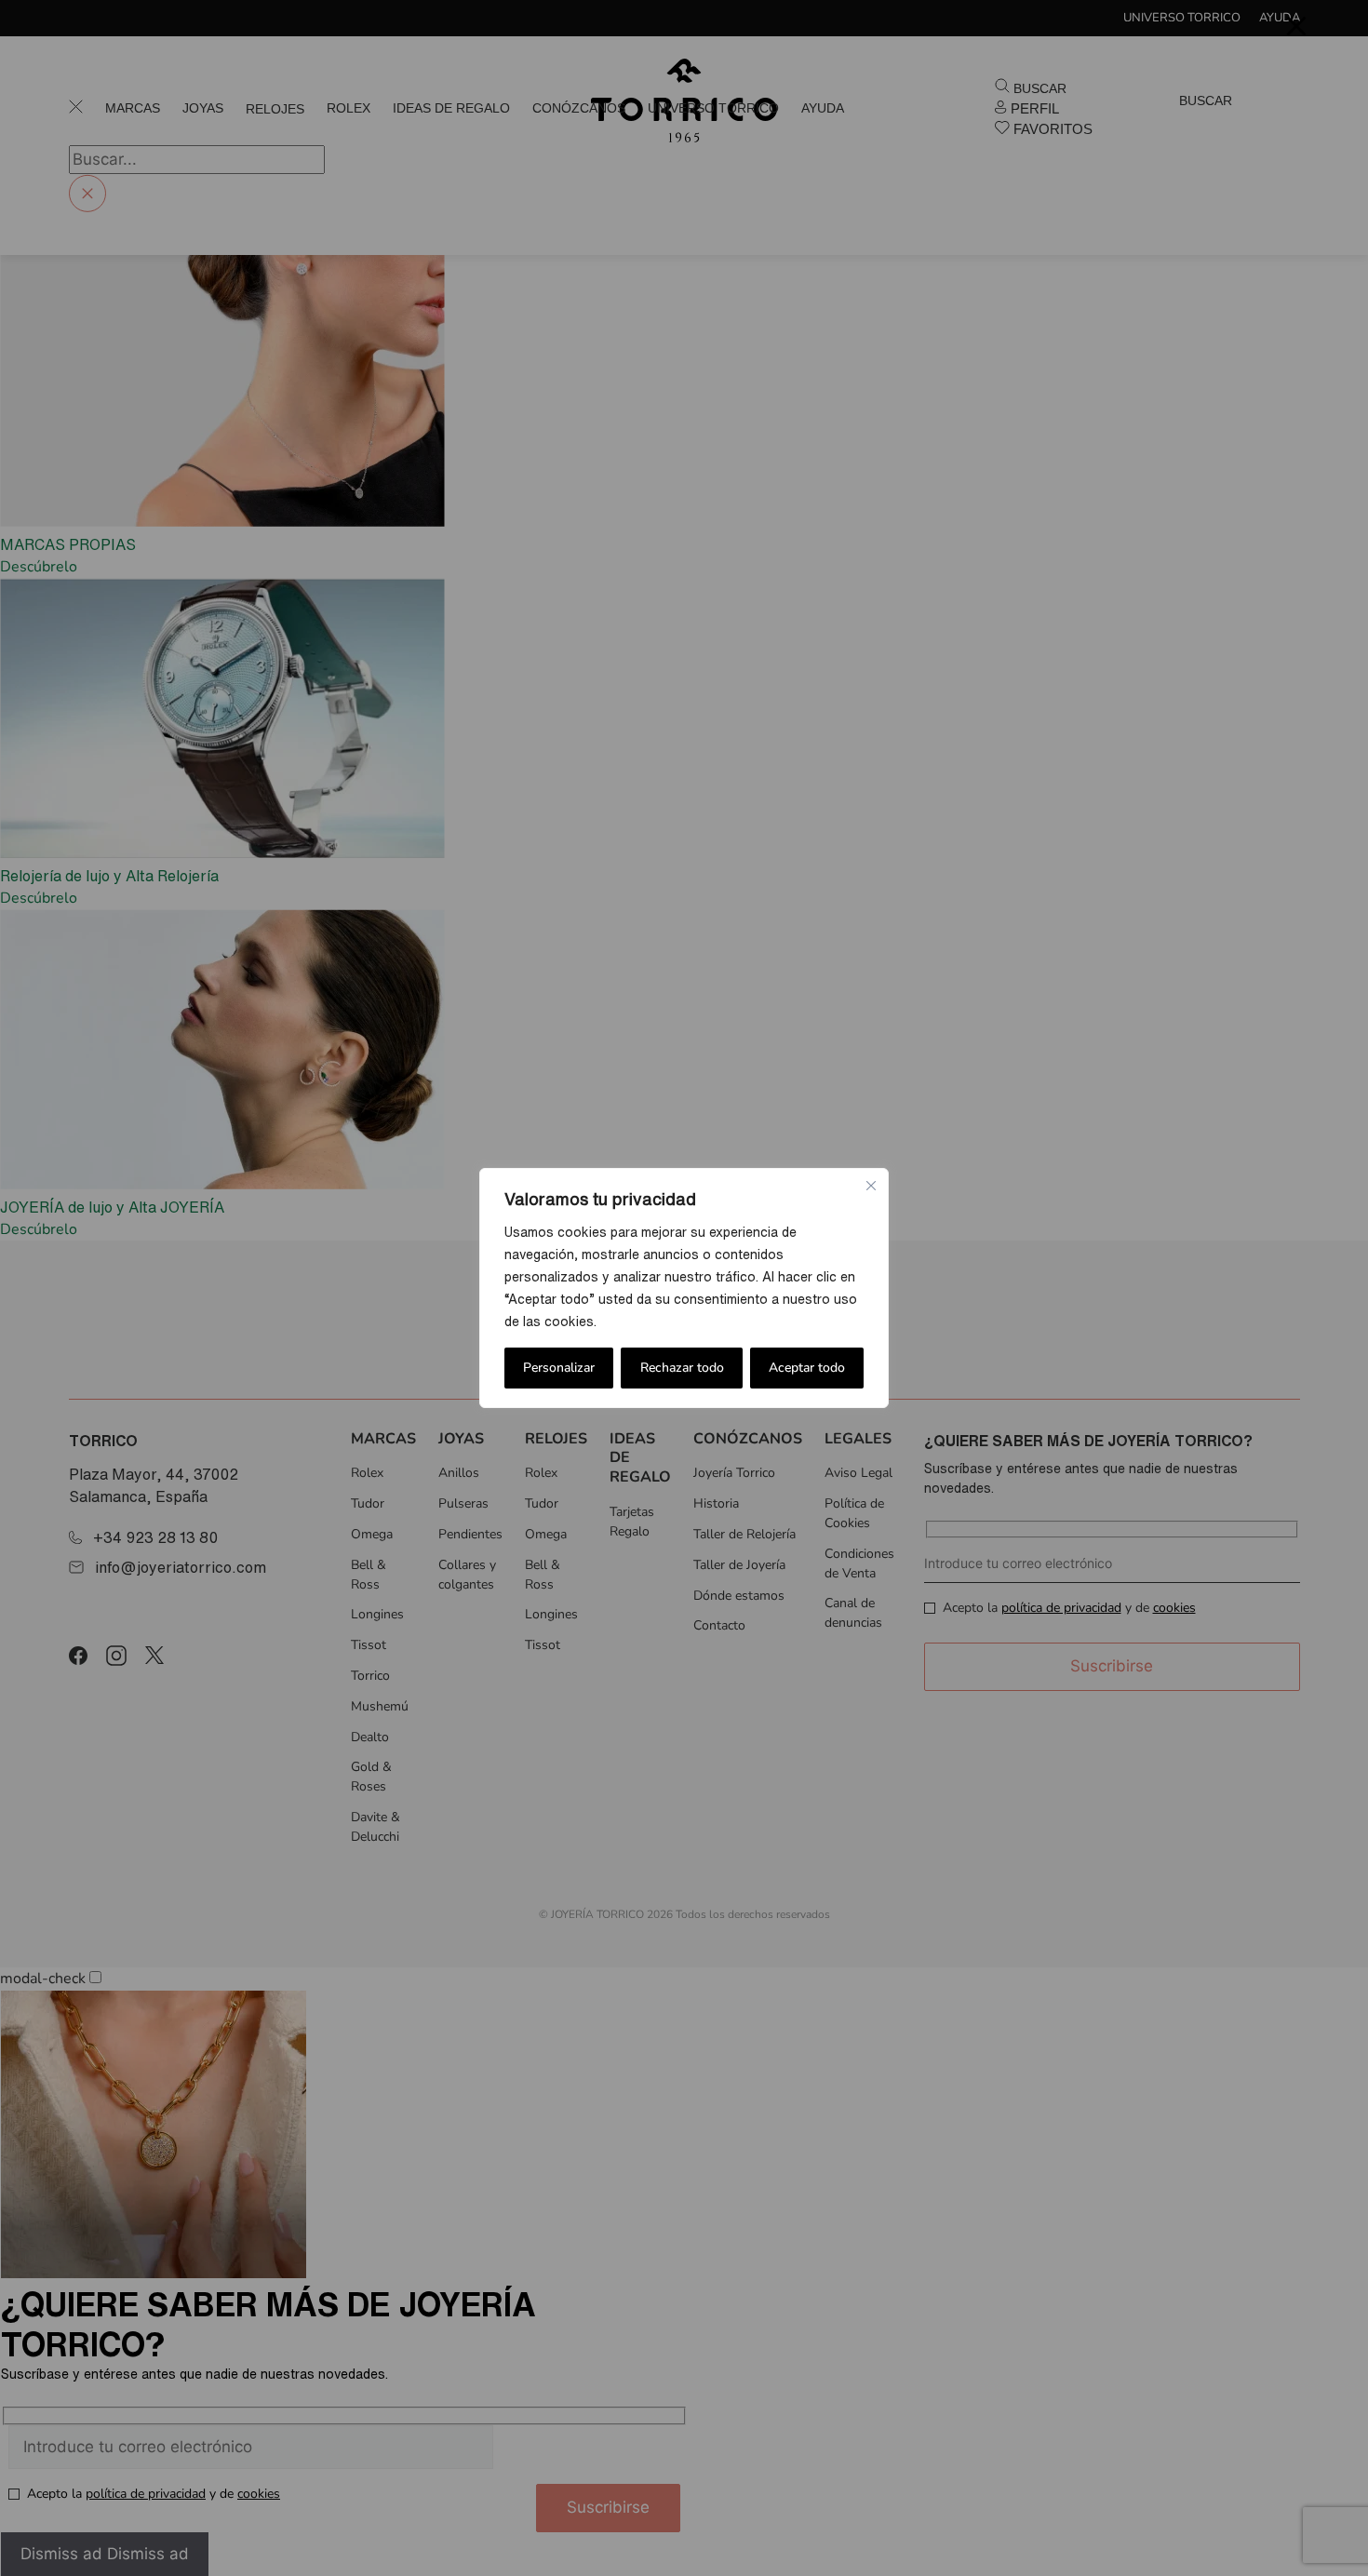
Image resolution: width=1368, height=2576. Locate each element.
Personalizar (559, 1368)
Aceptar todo (807, 1368)
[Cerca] (871, 1186)
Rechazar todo (682, 1368)
